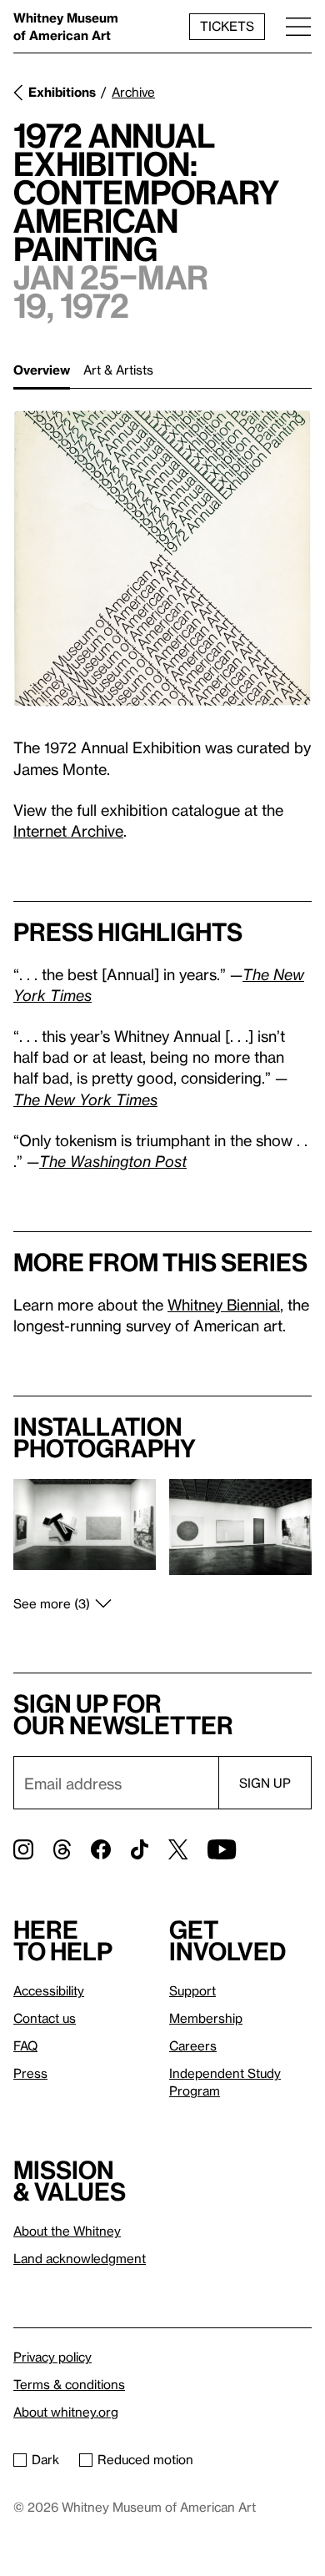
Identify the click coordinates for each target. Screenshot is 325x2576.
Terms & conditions (69, 2384)
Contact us (45, 2018)
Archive (133, 92)
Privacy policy (52, 2357)
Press (30, 2073)
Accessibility (49, 1990)
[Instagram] (23, 1849)
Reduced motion (145, 2459)
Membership (206, 2018)
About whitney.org (66, 2412)
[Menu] (298, 26)
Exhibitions (62, 92)
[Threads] (62, 1849)
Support (192, 1990)
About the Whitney (67, 2231)
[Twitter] (178, 1849)
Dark (45, 2459)
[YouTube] (222, 1849)
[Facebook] (101, 1849)
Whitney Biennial (224, 1304)
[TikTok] (140, 1849)
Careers (193, 2045)
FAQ (25, 2045)
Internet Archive (68, 830)
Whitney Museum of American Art (66, 26)
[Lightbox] (162, 558)
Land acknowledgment (80, 2258)
